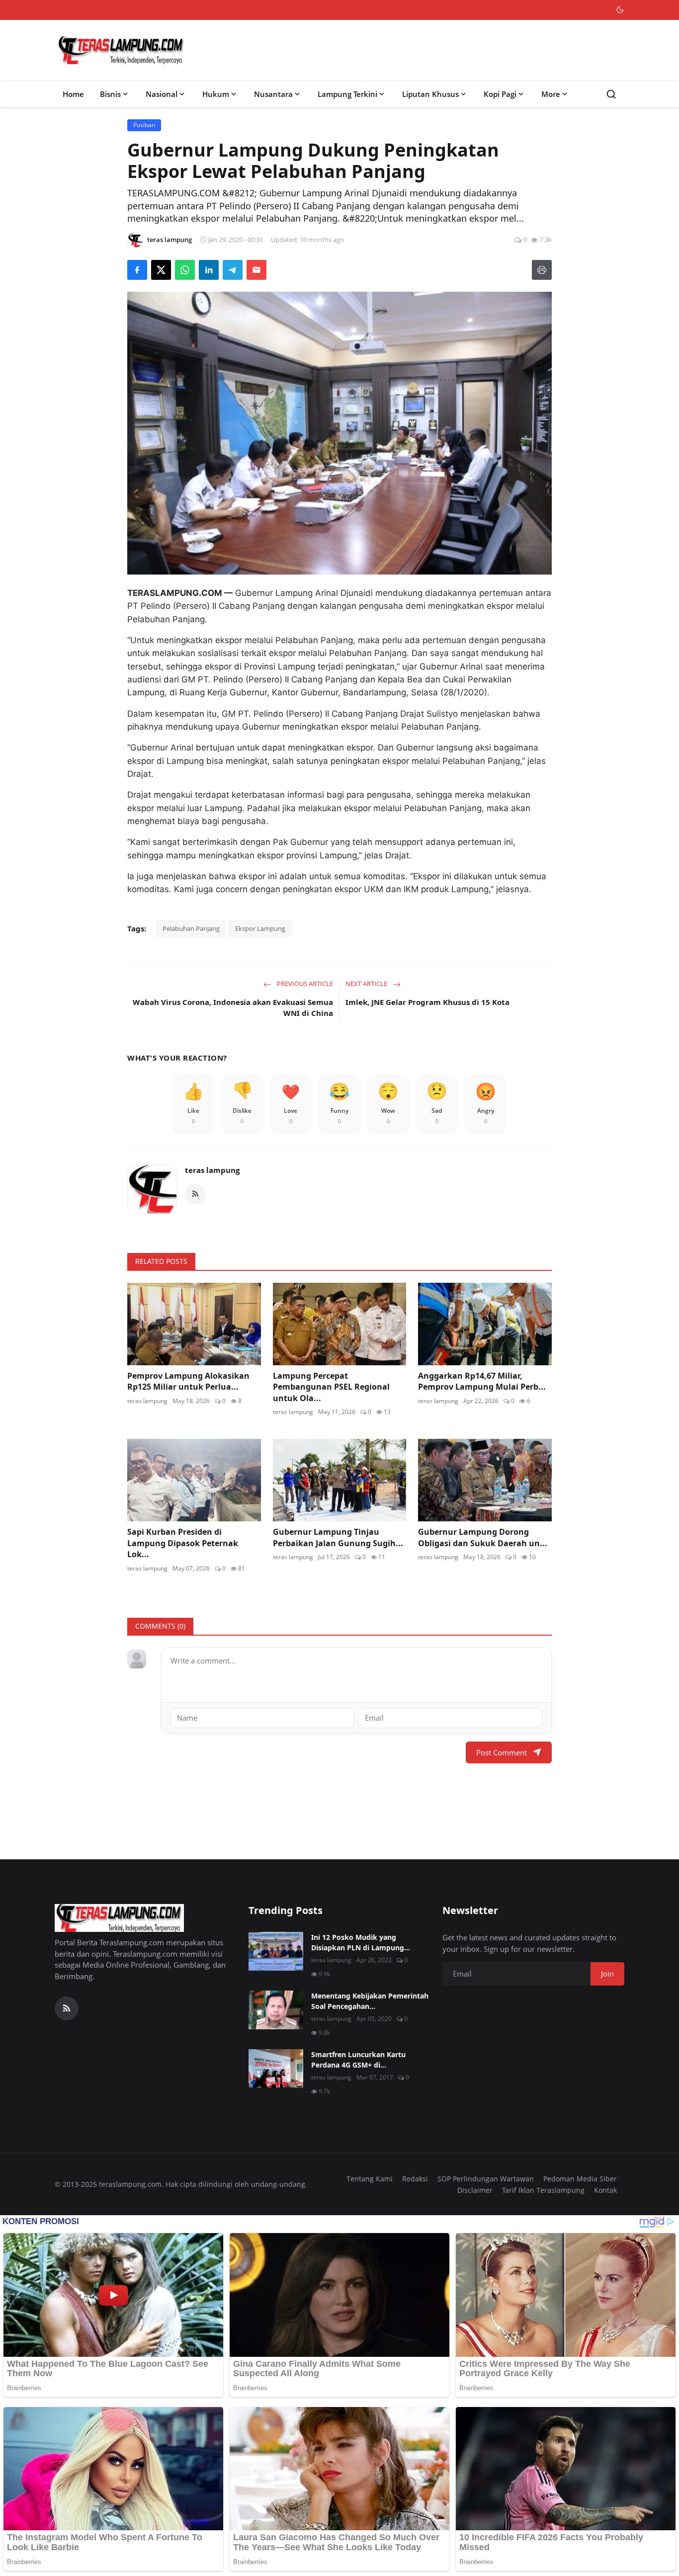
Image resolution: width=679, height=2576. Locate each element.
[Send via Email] (256, 270)
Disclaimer (475, 2190)
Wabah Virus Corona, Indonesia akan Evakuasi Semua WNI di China (233, 1008)
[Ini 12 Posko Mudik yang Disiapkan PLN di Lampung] (276, 1951)
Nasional (162, 94)
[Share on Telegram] (233, 270)
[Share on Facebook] (137, 270)
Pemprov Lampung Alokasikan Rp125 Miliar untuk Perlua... (188, 1381)
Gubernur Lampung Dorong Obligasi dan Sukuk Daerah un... (483, 1537)
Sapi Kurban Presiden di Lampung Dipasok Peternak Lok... (183, 1543)
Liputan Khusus (430, 94)
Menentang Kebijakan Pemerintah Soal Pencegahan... (370, 2001)
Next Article (367, 984)
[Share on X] (161, 270)
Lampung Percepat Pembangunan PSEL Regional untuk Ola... (331, 1387)
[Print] (542, 270)
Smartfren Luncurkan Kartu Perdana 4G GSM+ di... (358, 2060)
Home (73, 94)
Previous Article (304, 984)
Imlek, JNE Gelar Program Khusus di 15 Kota (427, 1002)
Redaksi (415, 2179)
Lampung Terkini (347, 94)
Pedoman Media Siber (580, 2179)
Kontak (605, 2190)
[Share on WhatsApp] (185, 270)
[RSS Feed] (195, 1194)
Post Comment (502, 1752)
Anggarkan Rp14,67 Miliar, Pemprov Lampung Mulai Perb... (482, 1381)
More (551, 94)
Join (607, 1974)
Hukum (216, 94)
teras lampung (212, 1170)
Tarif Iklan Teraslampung (543, 2190)
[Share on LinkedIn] (209, 270)
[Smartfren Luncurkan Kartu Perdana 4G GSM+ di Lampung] (276, 2069)
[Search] (611, 94)
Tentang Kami (370, 2179)
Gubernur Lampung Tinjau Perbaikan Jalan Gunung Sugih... (338, 1537)
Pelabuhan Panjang (191, 928)
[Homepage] (121, 50)
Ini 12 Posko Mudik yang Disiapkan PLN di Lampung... (361, 1942)
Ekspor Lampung (260, 928)
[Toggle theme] (620, 10)
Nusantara (273, 94)
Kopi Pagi (500, 94)
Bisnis (110, 94)
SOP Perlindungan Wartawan (486, 2179)
